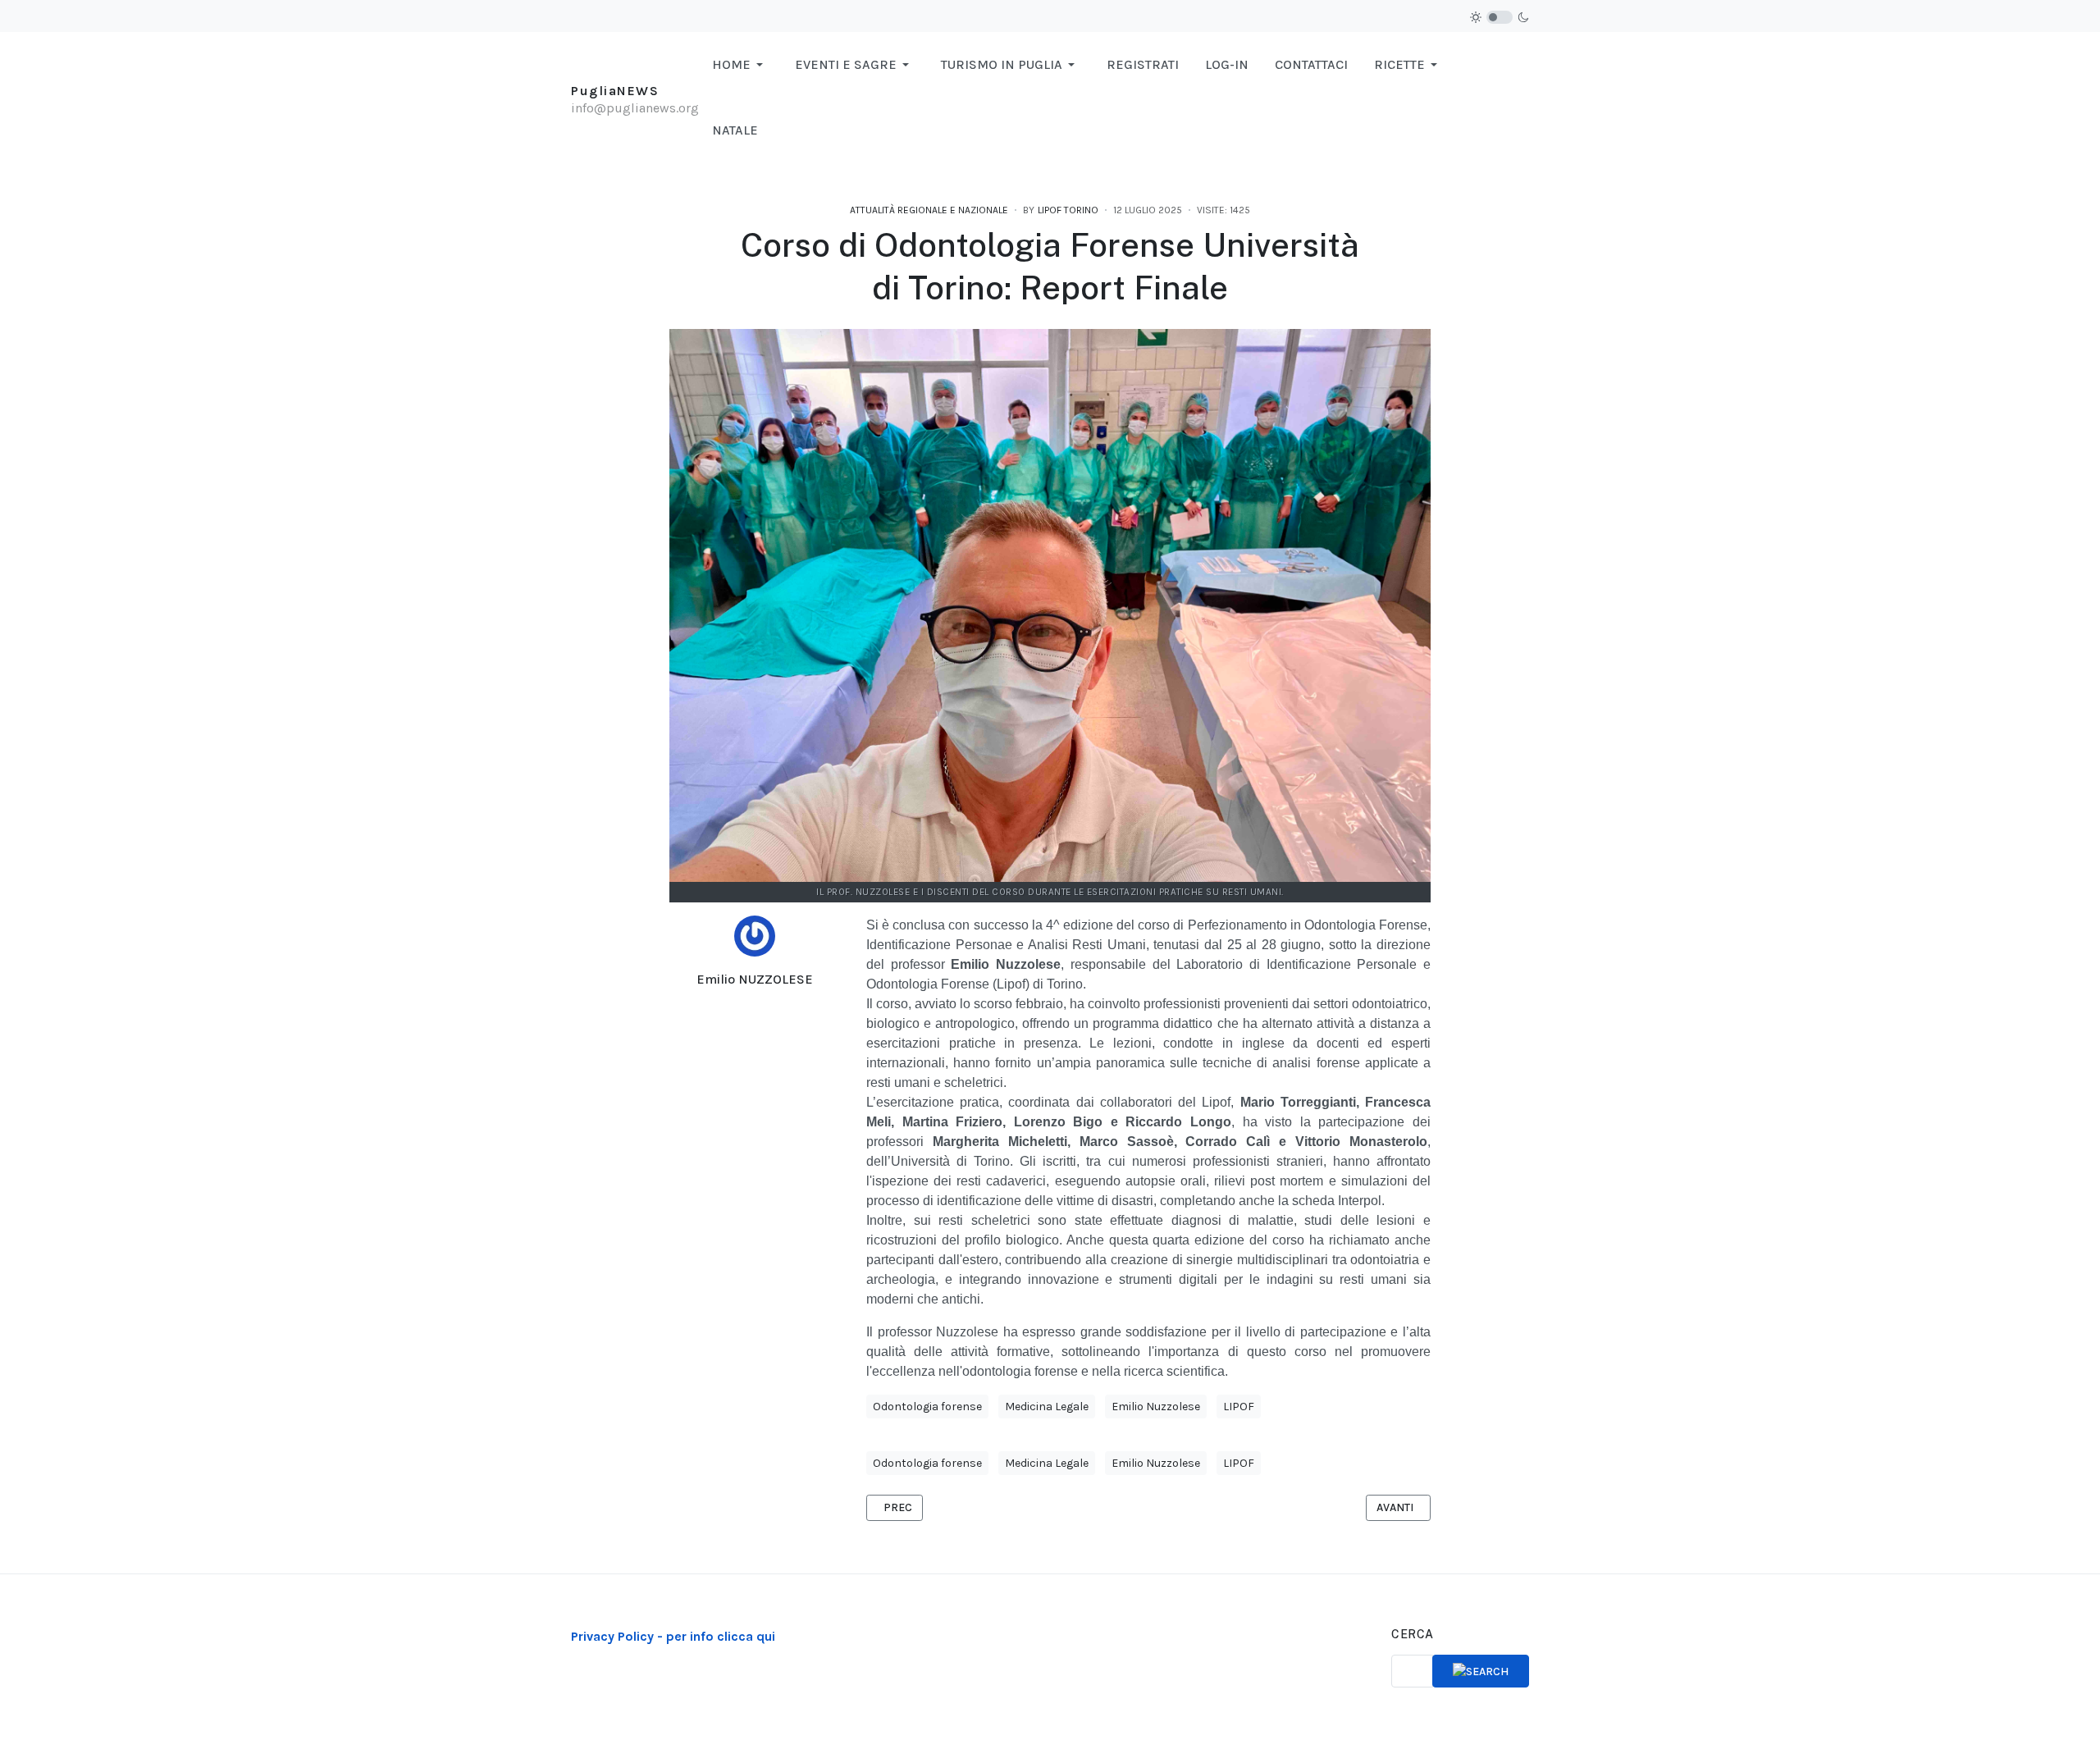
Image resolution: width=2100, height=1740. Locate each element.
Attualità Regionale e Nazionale (929, 210)
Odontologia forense (927, 1407)
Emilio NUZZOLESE (755, 979)
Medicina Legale (1047, 1407)
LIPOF (1239, 1407)
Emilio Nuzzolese (1156, 1407)
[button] (740, 65)
